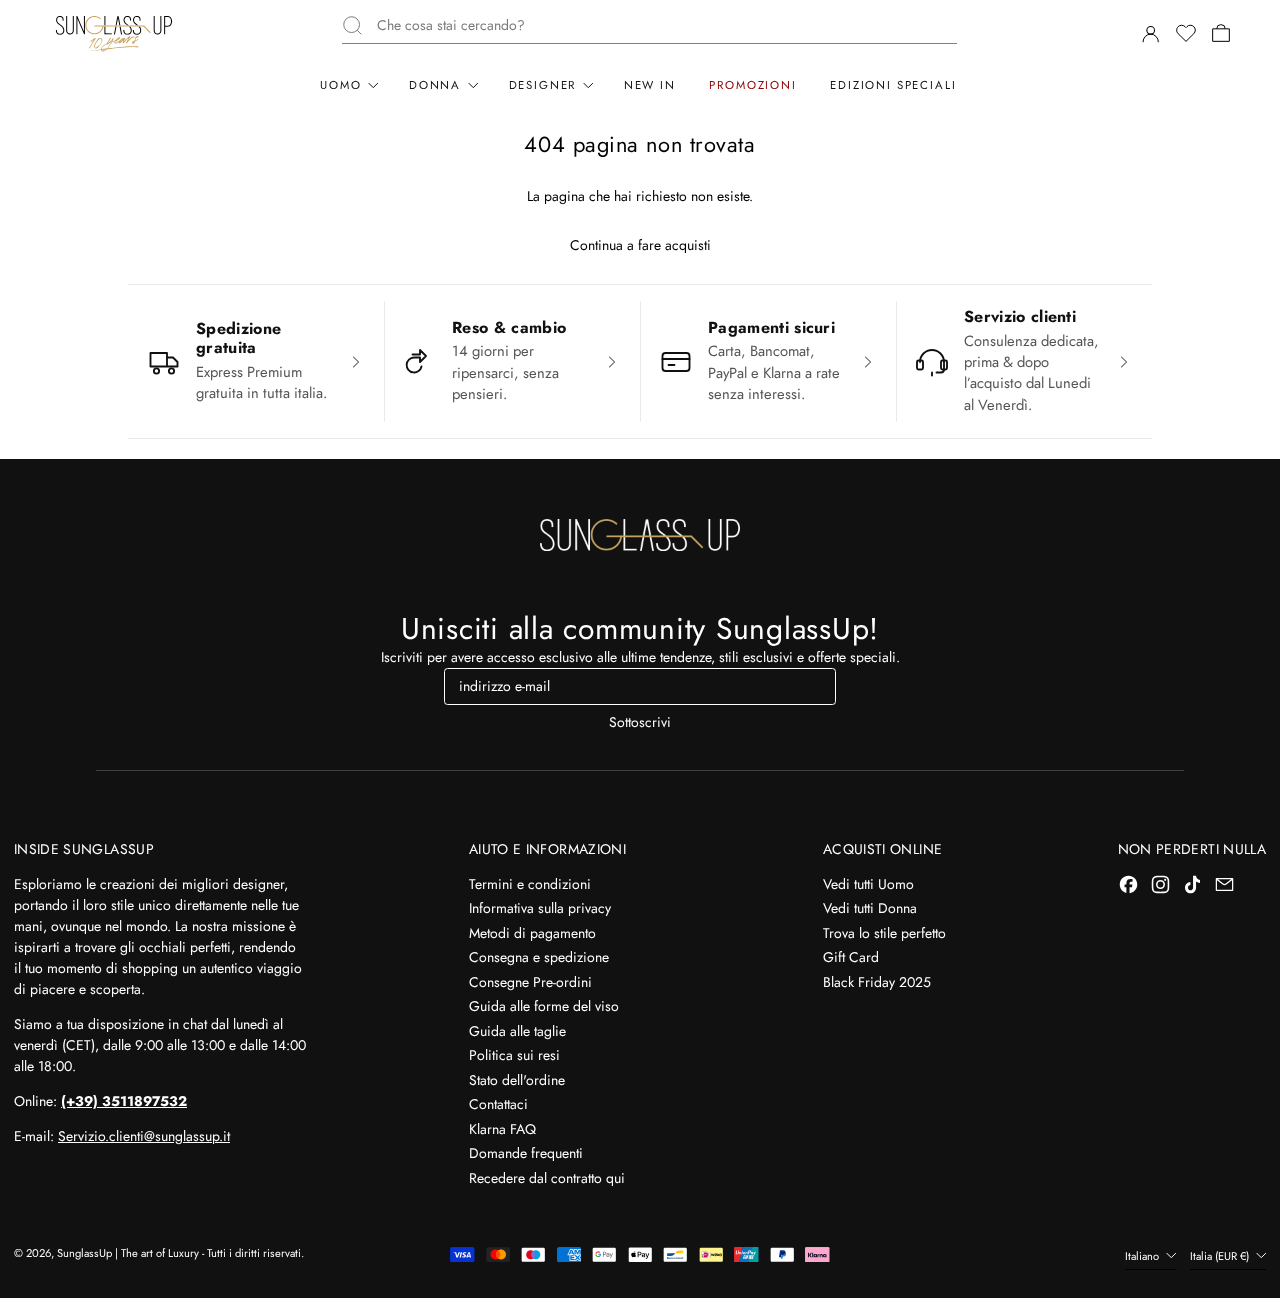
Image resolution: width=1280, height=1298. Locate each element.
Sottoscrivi (640, 722)
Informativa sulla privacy (540, 908)
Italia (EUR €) (1221, 1256)
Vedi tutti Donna (870, 908)
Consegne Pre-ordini (530, 982)
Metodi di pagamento (532, 933)
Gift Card (851, 957)
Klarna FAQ (502, 1129)
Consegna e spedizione (539, 957)
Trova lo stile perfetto (884, 933)
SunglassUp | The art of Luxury (128, 1253)
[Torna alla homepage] (640, 535)
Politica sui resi (514, 1055)
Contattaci (498, 1104)
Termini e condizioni (530, 884)
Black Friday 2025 (877, 982)
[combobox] (666, 25)
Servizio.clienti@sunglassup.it (144, 1136)
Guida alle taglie (517, 1031)
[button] (1185, 33)
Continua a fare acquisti (640, 245)
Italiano (1143, 1256)
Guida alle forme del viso (544, 1006)
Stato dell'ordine (517, 1080)
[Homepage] (114, 33)
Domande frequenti (526, 1153)
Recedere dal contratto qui (547, 1178)
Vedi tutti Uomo (868, 884)
